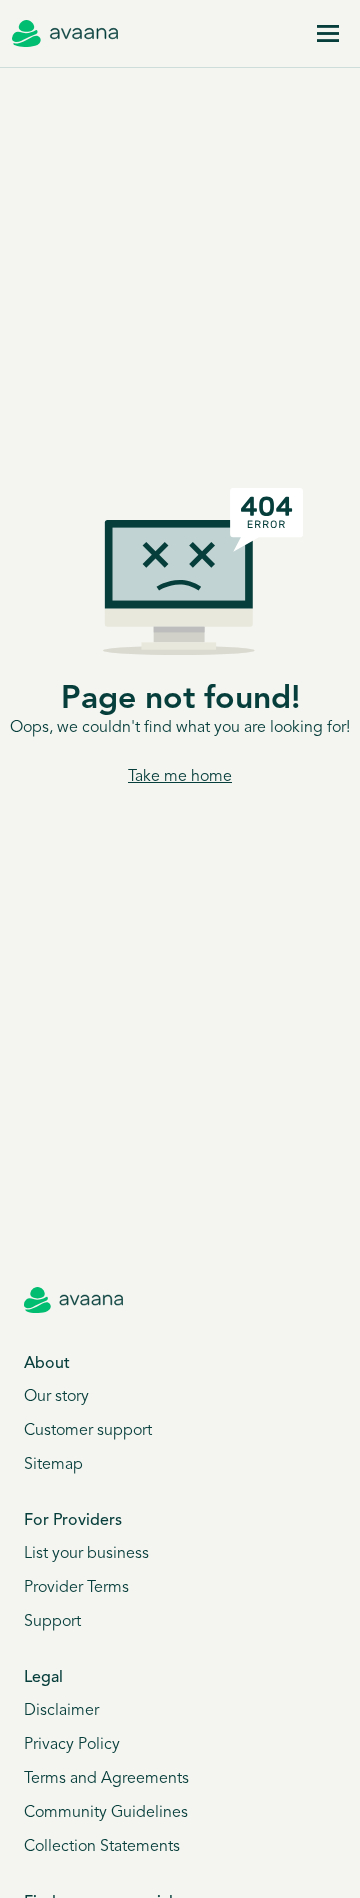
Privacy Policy (72, 1745)
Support (52, 1622)
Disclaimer (61, 1711)
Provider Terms (76, 1588)
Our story (56, 1397)
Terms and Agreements (106, 1779)
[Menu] (328, 34)
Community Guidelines (106, 1813)
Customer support (88, 1431)
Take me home (180, 777)
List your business (86, 1554)
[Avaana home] (65, 34)
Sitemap (53, 1465)
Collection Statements (102, 1847)
